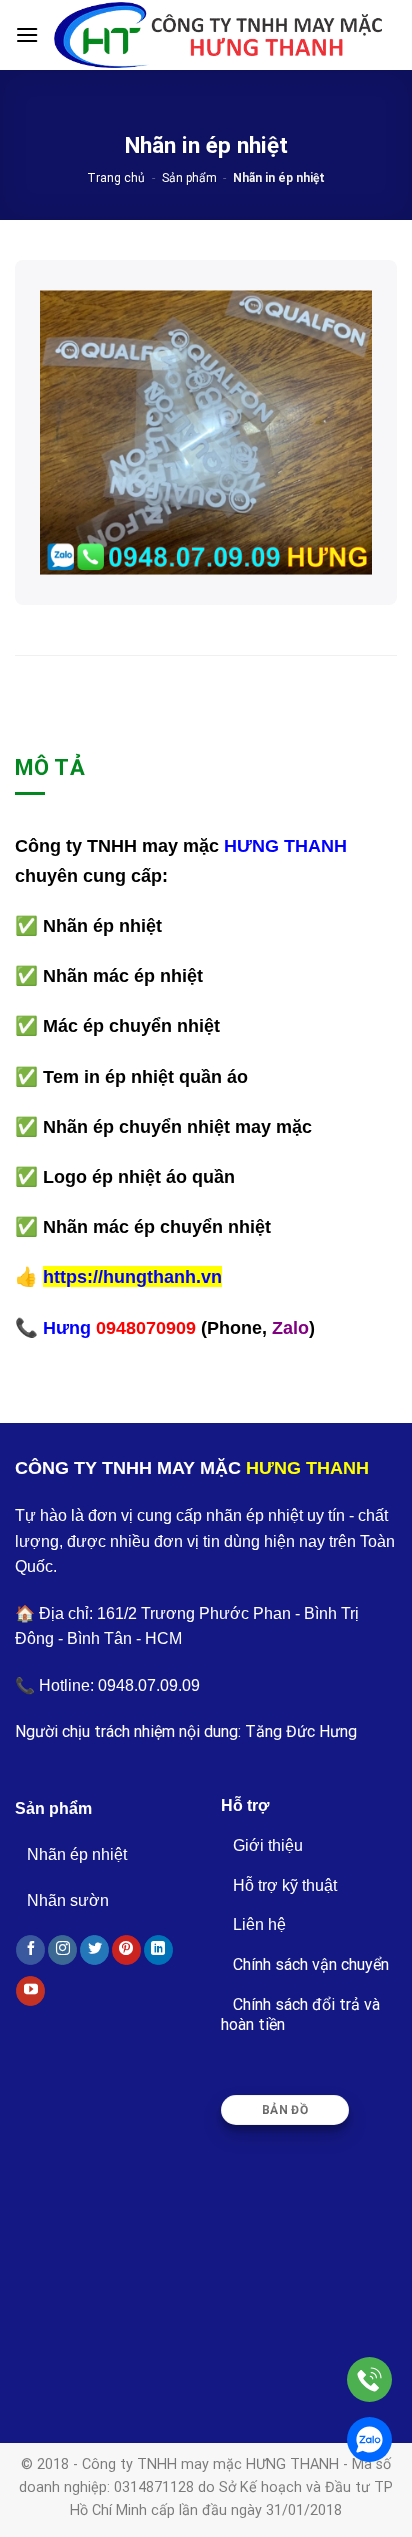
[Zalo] (369, 2439)
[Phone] (369, 2379)
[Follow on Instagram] (62, 1950)
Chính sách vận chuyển (311, 1964)
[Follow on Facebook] (30, 1950)
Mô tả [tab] (50, 767)
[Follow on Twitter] (94, 1950)
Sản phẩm (189, 178)
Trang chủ (116, 178)
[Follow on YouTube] (30, 1991)
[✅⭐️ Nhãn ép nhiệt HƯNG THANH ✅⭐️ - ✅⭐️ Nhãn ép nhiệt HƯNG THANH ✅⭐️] (218, 34)
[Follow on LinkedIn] (158, 1950)
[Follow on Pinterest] (126, 1950)
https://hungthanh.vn (132, 1276)
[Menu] (27, 34)
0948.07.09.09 (149, 1685)
